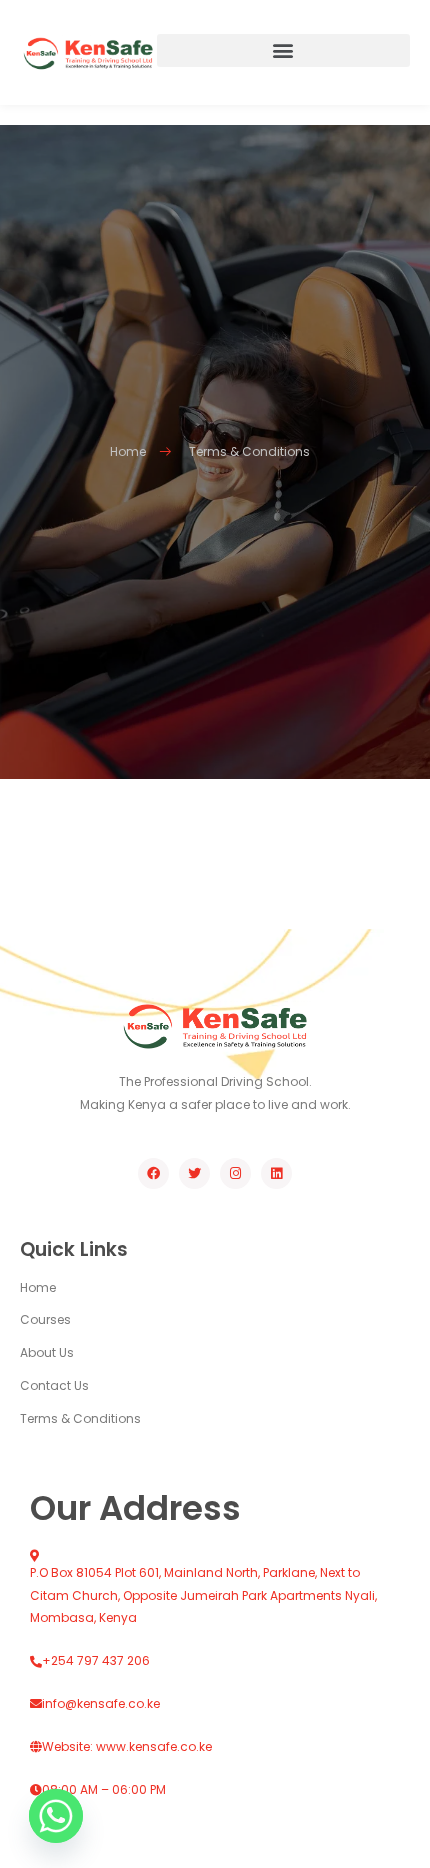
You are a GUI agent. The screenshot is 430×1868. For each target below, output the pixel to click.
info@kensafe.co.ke (101, 1703)
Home (38, 1287)
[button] (284, 50)
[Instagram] (235, 1173)
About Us (47, 1352)
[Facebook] (153, 1173)
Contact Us (54, 1385)
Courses (45, 1319)
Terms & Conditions (80, 1418)
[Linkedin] (276, 1173)
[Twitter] (194, 1173)
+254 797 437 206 (96, 1660)
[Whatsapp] (56, 1816)
